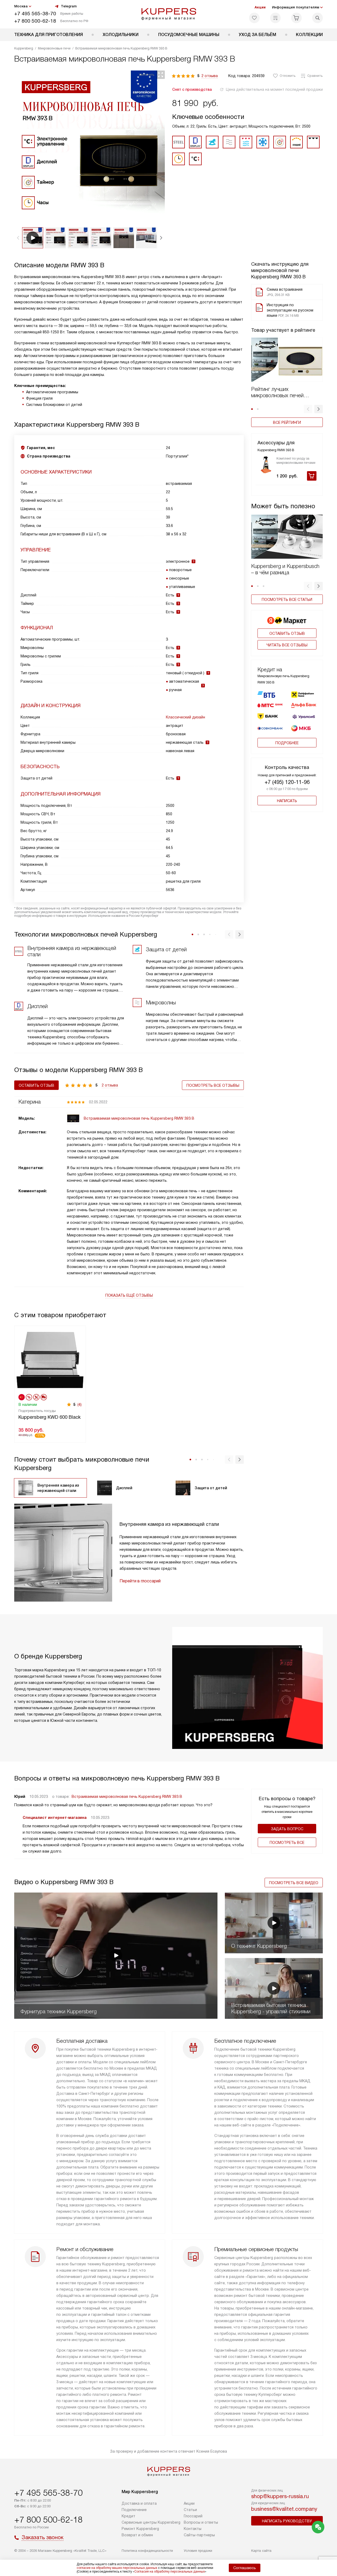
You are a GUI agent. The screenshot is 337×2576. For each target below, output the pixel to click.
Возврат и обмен (137, 2535)
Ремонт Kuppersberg (140, 2529)
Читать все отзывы (287, 645)
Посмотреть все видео (294, 1883)
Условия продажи (198, 2551)
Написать (287, 801)
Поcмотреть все (287, 1843)
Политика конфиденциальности (147, 2551)
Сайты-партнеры (199, 2535)
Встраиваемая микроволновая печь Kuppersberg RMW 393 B (127, 1797)
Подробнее (287, 743)
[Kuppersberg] (169, 14)
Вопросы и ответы (201, 2522)
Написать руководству (287, 2521)
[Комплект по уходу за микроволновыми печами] (266, 465)
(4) (80, 1405)
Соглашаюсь (245, 2568)
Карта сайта (261, 2551)
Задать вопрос (287, 1829)
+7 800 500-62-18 (35, 21)
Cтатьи (190, 2510)
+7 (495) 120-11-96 (287, 782)
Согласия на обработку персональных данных (170, 2572)
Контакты (193, 2529)
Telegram (69, 6)
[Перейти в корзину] (296, 18)
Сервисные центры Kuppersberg (151, 2522)
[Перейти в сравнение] (275, 18)
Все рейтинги (287, 422)
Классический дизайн (185, 717)
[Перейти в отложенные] (254, 18)
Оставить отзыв (287, 633)
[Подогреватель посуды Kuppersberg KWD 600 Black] (50, 1359)
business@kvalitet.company (284, 2509)
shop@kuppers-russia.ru (280, 2496)
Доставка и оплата (139, 2503)
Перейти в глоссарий (140, 1581)
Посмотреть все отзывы (213, 1085)
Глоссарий (193, 2516)
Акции (260, 7)
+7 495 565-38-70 (35, 14)
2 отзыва (210, 76)
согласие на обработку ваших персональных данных (117, 2568)
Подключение (134, 2510)
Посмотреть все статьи (287, 600)
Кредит (128, 2516)
